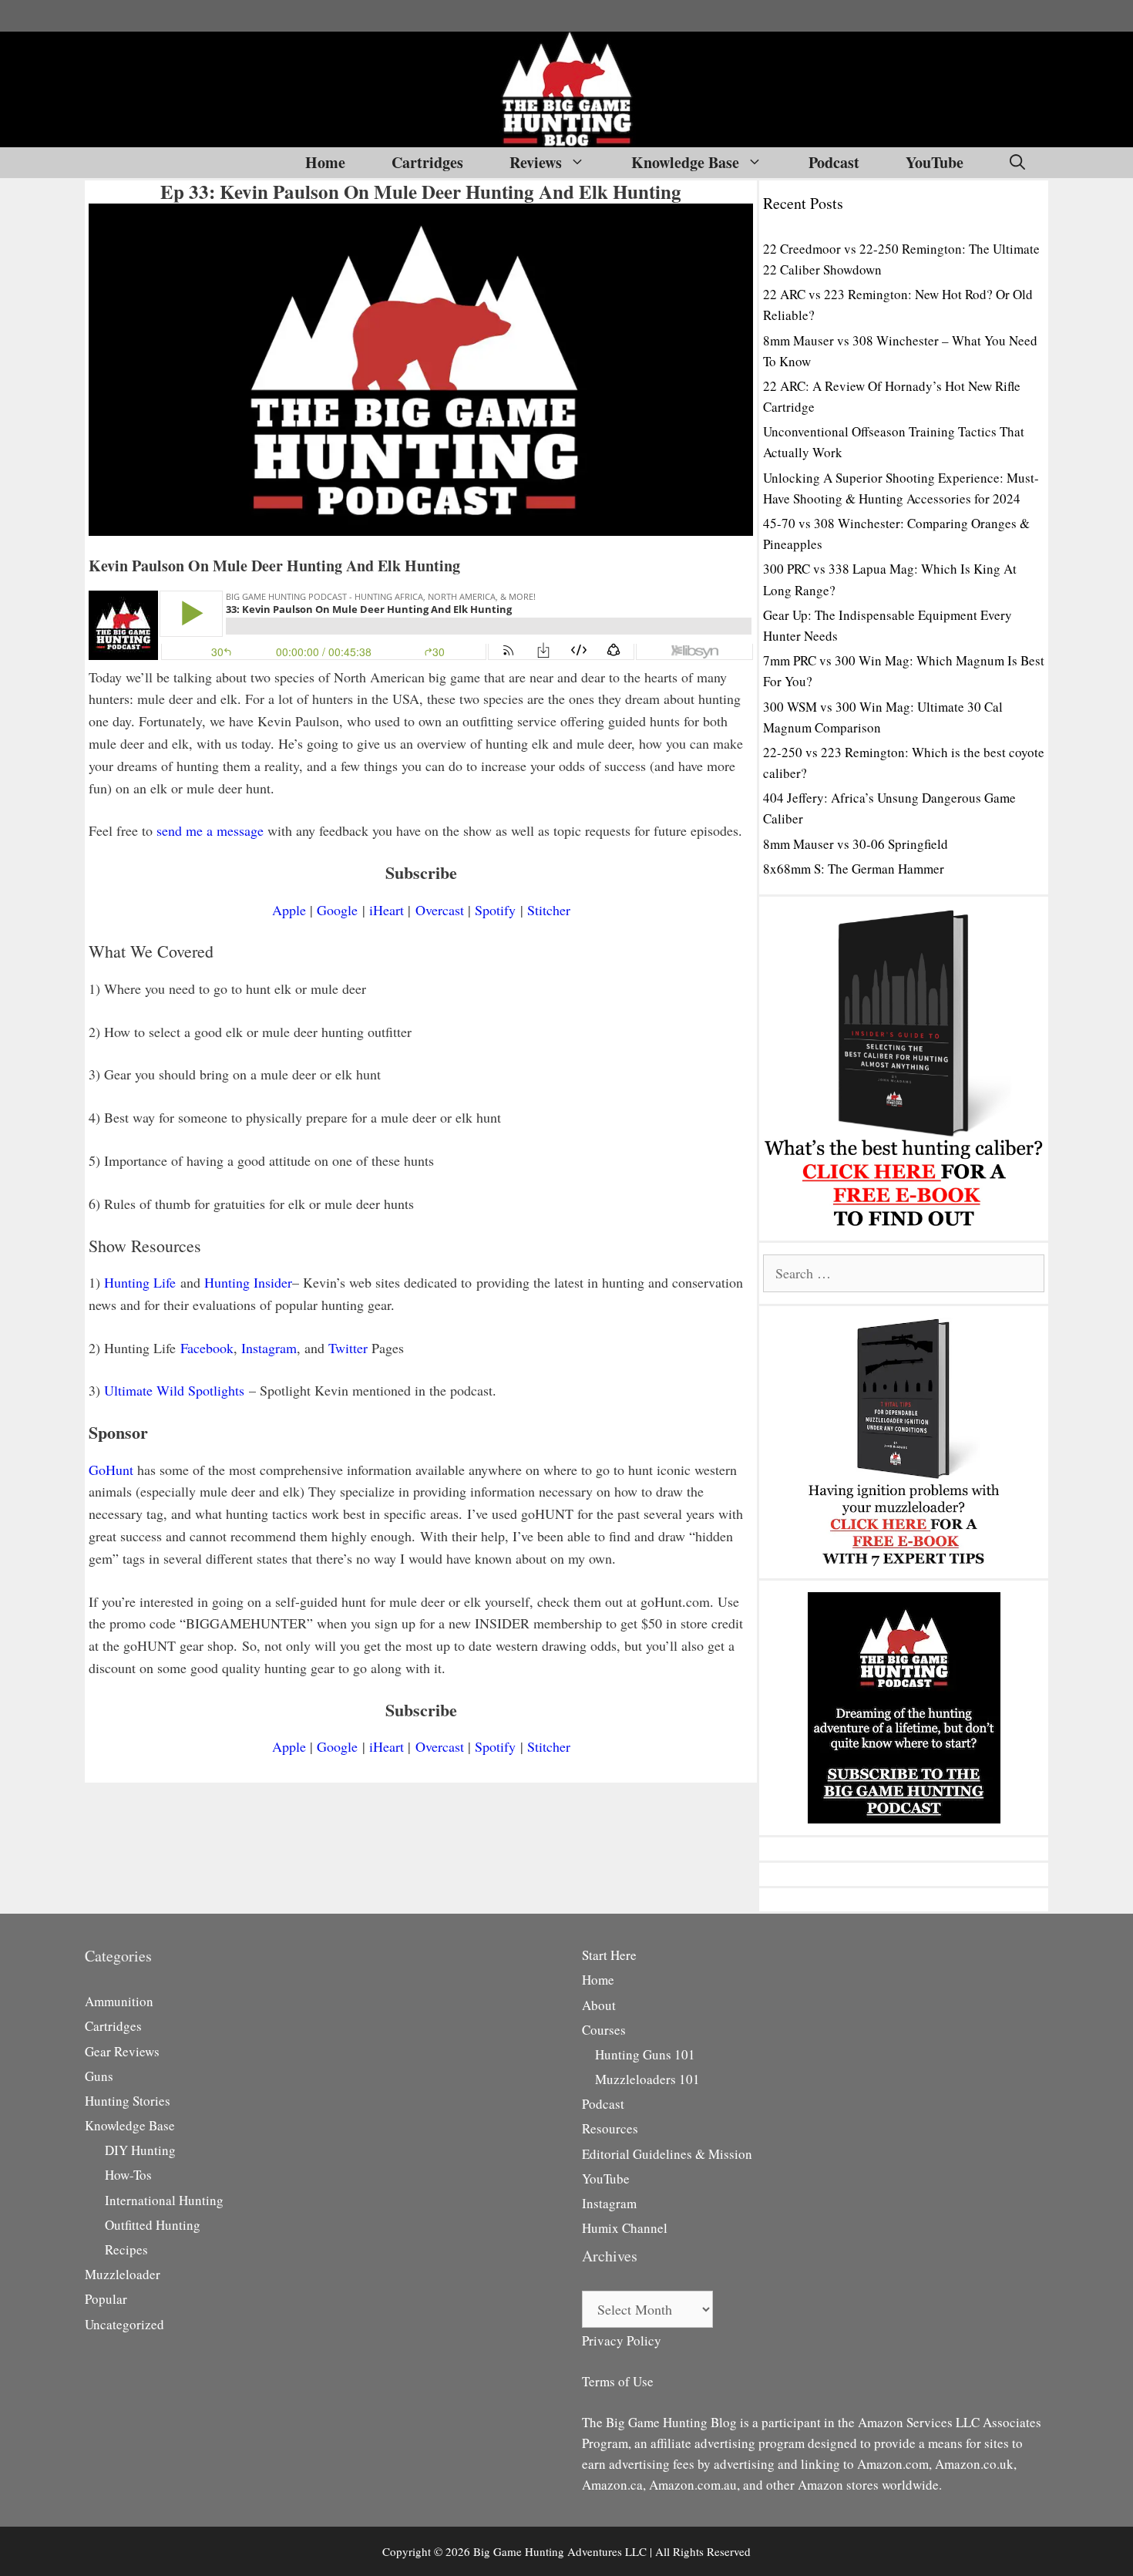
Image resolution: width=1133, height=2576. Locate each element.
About (599, 2005)
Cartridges (427, 162)
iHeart (387, 910)
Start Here (609, 1955)
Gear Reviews (122, 2051)
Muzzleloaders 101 (647, 2079)
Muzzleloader (123, 2274)
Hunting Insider (248, 1282)
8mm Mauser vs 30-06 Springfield (856, 844)
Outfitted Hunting (153, 2225)
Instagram (269, 1348)
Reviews (536, 162)
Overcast (440, 910)
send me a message (210, 830)
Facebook (207, 1348)
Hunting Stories (128, 2101)
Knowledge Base (685, 162)
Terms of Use (618, 2381)
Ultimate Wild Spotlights (174, 1390)
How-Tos (128, 2175)
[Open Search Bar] (1017, 163)
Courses (604, 2030)
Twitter (348, 1348)
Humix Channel (625, 2228)
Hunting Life (140, 1282)
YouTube (935, 162)
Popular (106, 2299)
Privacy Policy (622, 2340)
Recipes (126, 2249)
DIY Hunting (140, 2150)
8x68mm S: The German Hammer (854, 869)
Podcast (834, 162)
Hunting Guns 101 (645, 2054)
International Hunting (164, 2200)
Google (337, 910)
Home (325, 162)
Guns (99, 2076)
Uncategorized (124, 2324)
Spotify (495, 910)
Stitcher (549, 910)
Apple (289, 910)
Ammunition (119, 2001)
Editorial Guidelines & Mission (667, 2154)
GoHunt (111, 1470)
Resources (610, 2128)
